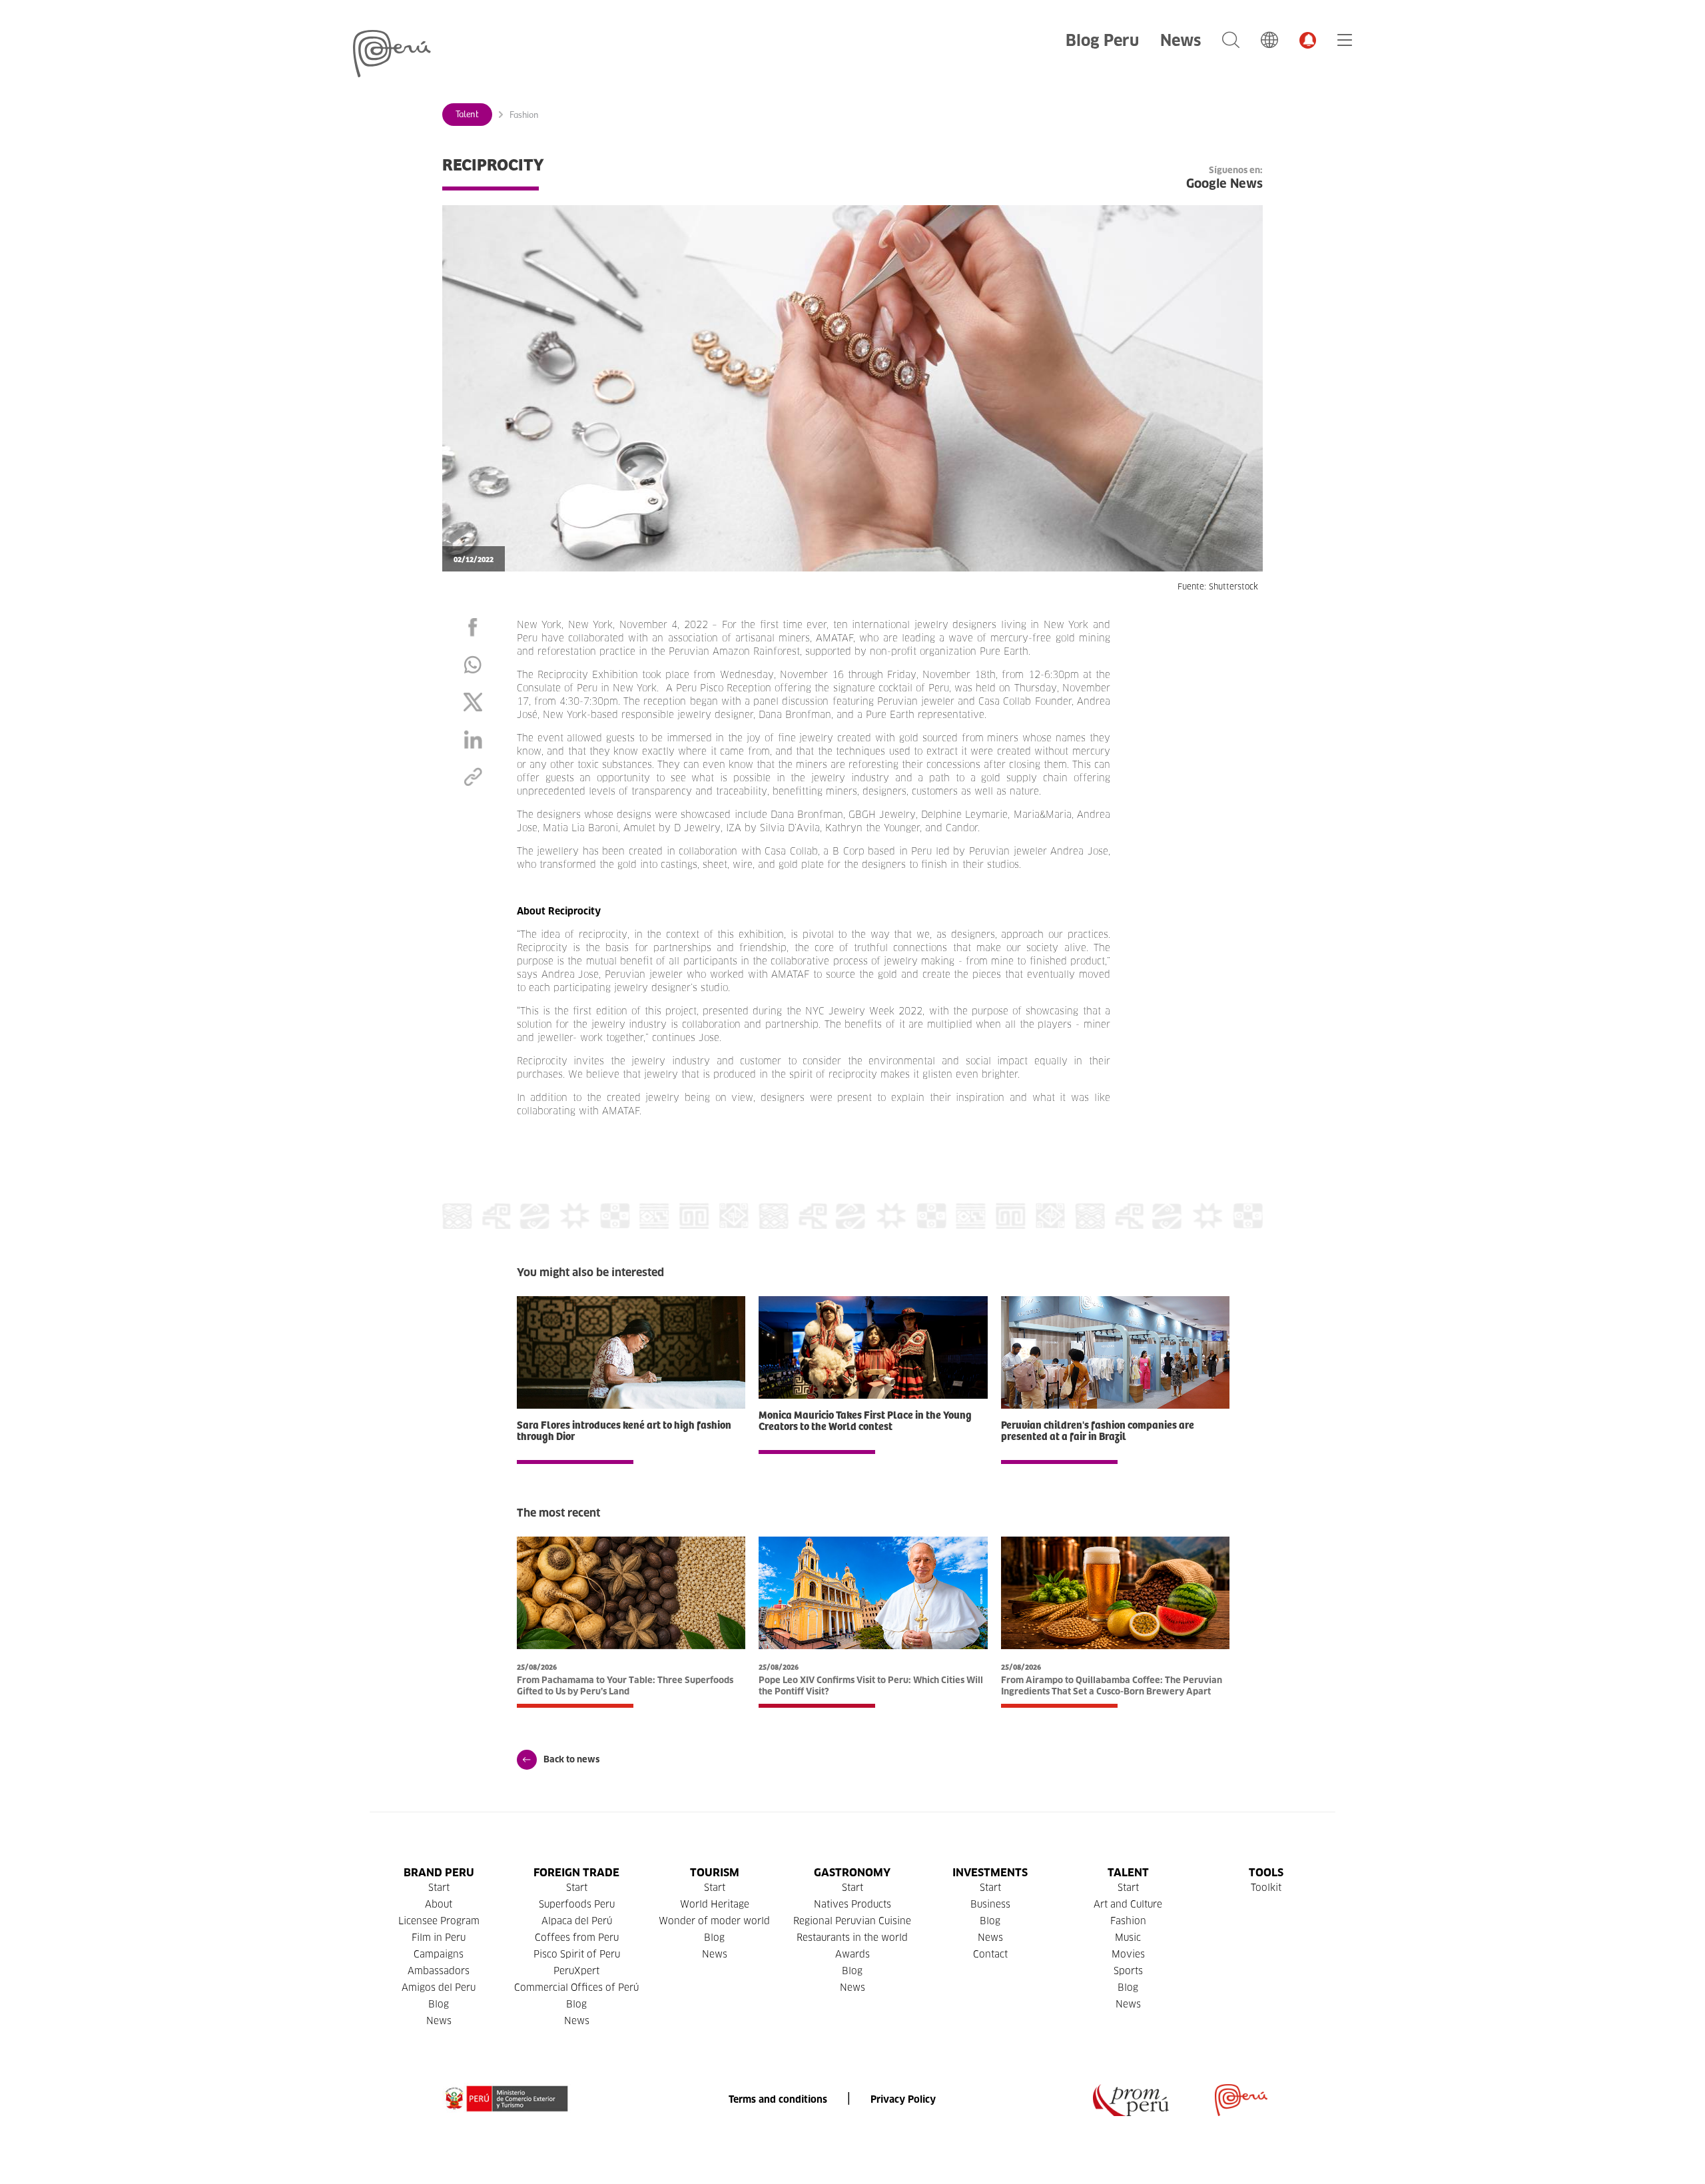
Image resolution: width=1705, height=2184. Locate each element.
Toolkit (1266, 1888)
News (1181, 40)
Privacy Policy (903, 2099)
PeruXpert (576, 1971)
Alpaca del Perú (577, 1921)
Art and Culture (1128, 1904)
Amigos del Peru (439, 1988)
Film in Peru (439, 1938)
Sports (1128, 1971)
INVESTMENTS (990, 1873)
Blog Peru (1102, 40)
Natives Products (852, 1904)
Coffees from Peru (577, 1938)
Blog (439, 2004)
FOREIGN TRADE (576, 1873)
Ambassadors (439, 1971)
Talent (467, 115)
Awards (852, 1954)
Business (990, 1904)
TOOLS (1266, 1873)
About (439, 1904)
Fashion (524, 115)
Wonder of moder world (714, 1921)
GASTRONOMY (852, 1873)
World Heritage (715, 1904)
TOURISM (715, 1873)
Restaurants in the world (852, 1938)
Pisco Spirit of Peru (577, 1954)
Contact (990, 1954)
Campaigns (439, 1954)
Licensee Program (439, 1921)
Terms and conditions (778, 2099)
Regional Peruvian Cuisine (852, 1921)
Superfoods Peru (577, 1904)
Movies (1128, 1954)
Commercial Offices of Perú (576, 1988)
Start (439, 1888)
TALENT (1128, 1873)
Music (1128, 1938)
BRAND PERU (439, 1873)
